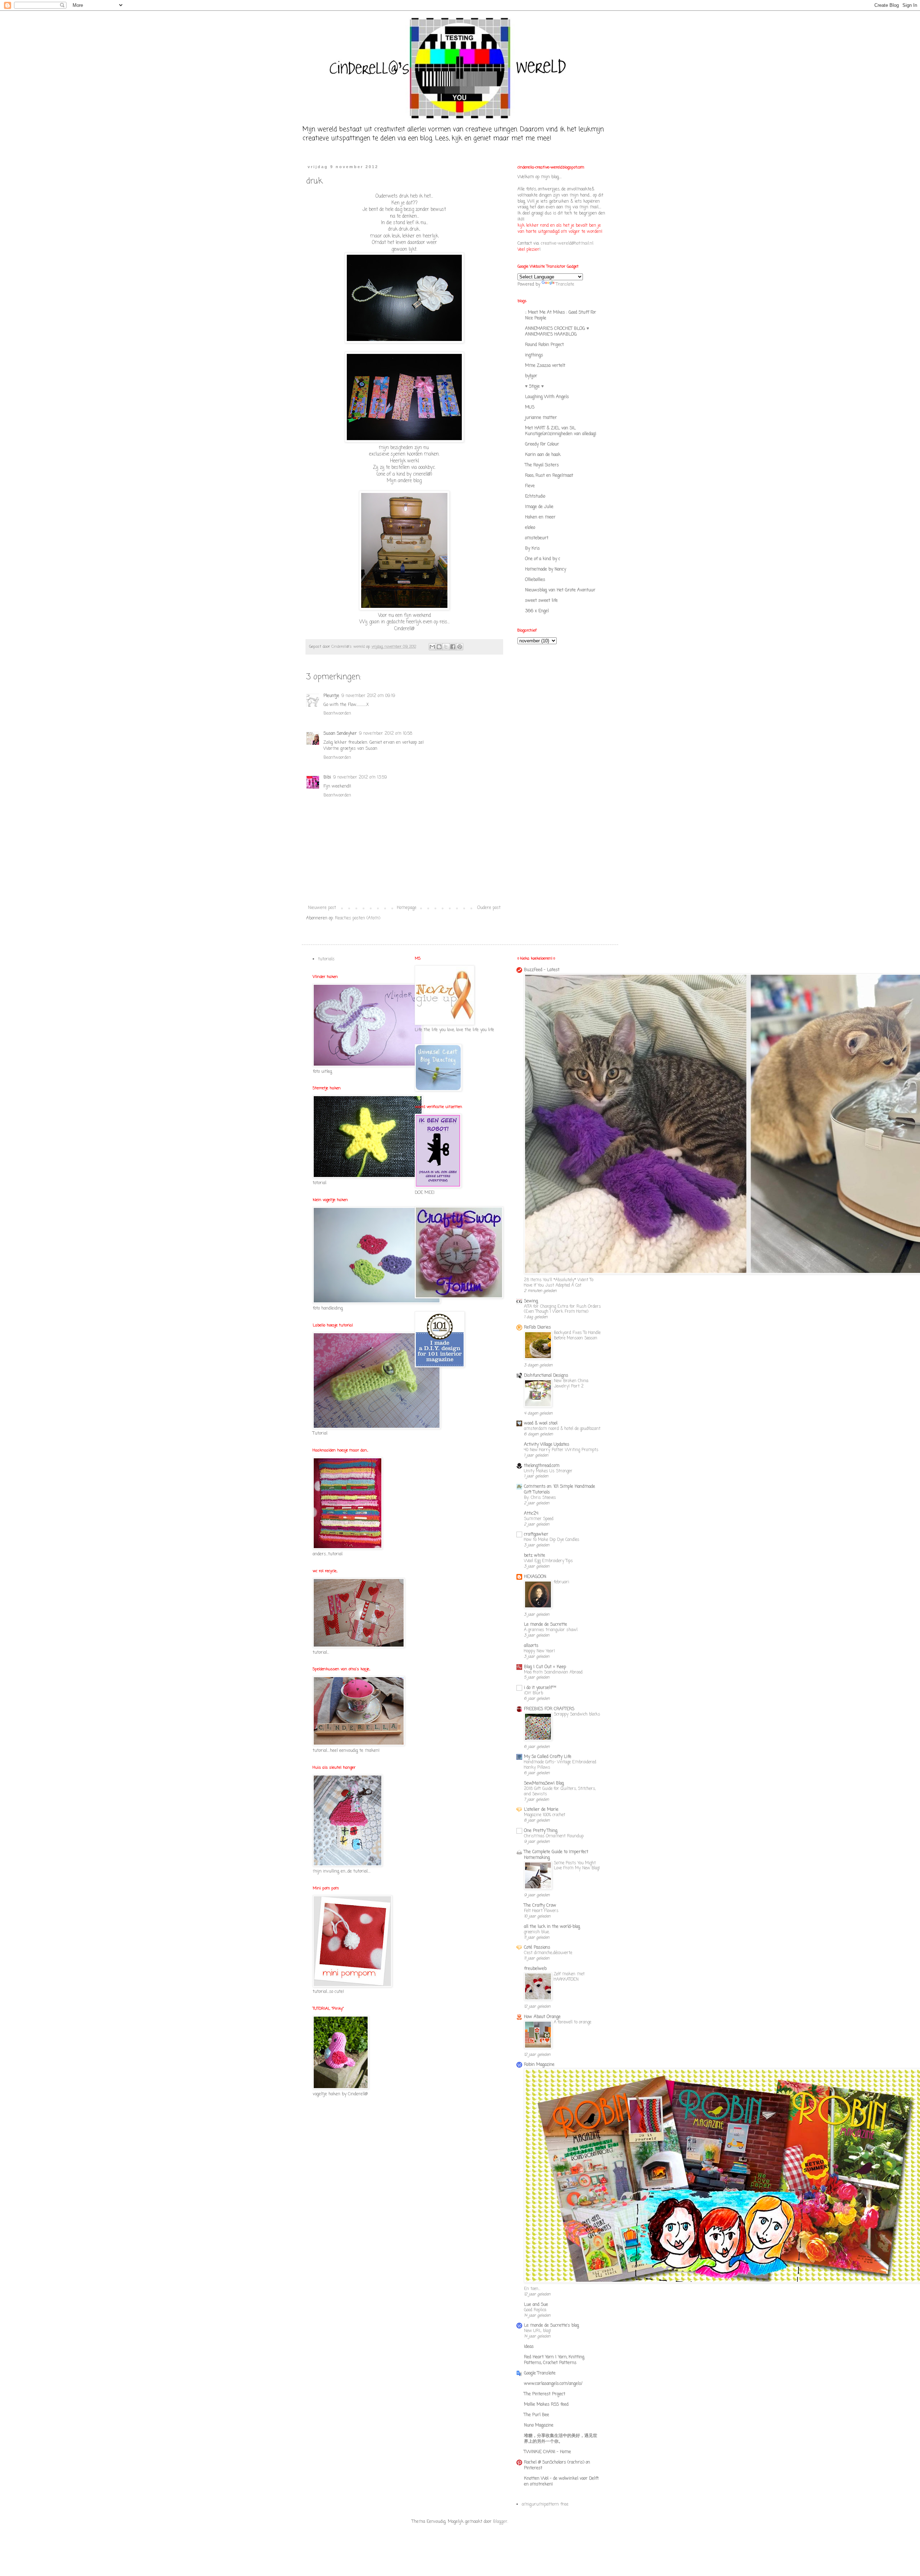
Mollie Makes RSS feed (546, 2405)
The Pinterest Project (545, 2394)
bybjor (531, 376)
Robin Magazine (539, 2065)
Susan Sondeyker (340, 734)
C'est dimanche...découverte (548, 1953)
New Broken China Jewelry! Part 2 (571, 1384)
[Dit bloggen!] (439, 647)
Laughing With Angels (547, 397)
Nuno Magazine (539, 2425)
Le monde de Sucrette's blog (551, 2326)
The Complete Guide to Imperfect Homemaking (556, 1855)
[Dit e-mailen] (432, 647)
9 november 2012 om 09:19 (368, 696)
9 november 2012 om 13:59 (360, 777)
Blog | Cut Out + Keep (545, 1667)
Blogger (500, 2522)
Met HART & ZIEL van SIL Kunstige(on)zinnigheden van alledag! (561, 431)
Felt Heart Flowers (541, 1911)
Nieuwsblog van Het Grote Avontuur (560, 590)
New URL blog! (537, 2331)
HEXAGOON (535, 1577)
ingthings (534, 355)
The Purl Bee (537, 2415)
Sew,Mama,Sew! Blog (544, 1783)
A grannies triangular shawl (551, 1630)
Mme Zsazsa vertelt (545, 366)
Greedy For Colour (542, 444)
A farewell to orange (572, 2022)
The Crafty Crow (540, 1906)
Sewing (531, 1301)
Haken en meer (540, 517)
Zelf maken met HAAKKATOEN (569, 1977)
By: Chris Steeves (540, 1498)
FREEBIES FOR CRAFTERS (549, 1709)
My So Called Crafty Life (548, 1757)
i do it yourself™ (540, 1688)
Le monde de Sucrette (546, 1625)
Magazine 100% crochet (545, 1815)
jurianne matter (541, 418)
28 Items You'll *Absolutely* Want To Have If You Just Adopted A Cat (559, 1283)
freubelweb (535, 1969)
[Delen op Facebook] (453, 647)
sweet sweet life (541, 601)
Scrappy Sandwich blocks (577, 1714)
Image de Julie (539, 507)
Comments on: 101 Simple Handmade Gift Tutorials (560, 1490)
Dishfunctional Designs (546, 1376)
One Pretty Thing (541, 1831)
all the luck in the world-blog (552, 1927)
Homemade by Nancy (546, 569)
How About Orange (542, 2017)
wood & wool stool (541, 1423)
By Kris (532, 549)
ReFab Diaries (537, 1328)
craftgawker (536, 1534)
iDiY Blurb (533, 1693)
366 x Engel (537, 611)
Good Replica (535, 2310)
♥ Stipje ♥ (534, 387)
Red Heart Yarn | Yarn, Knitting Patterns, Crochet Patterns (554, 2360)
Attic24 (531, 1514)
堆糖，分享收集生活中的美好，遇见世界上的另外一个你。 (561, 2439)
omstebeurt (537, 538)
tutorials (326, 959)
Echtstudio (535, 497)
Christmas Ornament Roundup (554, 1836)
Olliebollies (535, 580)
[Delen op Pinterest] (460, 647)
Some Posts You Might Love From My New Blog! (577, 1866)
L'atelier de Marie (541, 1810)
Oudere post (489, 908)
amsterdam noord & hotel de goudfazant (562, 1429)
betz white (535, 1556)
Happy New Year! (539, 1651)
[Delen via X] (446, 647)
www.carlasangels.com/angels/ (553, 2384)
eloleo (530, 528)
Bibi (327, 777)
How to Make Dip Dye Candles (552, 1540)
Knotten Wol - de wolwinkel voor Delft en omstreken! (561, 2482)
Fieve (530, 486)
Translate (565, 285)
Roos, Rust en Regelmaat (549, 476)
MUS (530, 407)
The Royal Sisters (542, 465)
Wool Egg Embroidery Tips (548, 1561)
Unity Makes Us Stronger (548, 1471)
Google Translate (540, 2373)
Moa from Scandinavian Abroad (553, 1672)
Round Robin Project (544, 345)
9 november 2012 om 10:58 (386, 734)
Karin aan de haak (543, 455)
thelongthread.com (542, 1466)
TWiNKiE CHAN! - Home (548, 2452)
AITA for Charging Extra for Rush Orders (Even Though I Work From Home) (562, 1309)
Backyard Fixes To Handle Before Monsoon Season (577, 1336)
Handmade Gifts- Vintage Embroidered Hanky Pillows (560, 1765)
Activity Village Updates (547, 1445)
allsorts (531, 1646)
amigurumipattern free (545, 2505)
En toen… (532, 2289)
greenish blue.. (537, 1932)
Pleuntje (331, 696)
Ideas (529, 2347)
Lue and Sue (536, 2305)
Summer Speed (539, 1519)
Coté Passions (537, 1948)
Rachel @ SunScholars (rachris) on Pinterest (557, 2465)
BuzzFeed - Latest (542, 970)
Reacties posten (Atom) (358, 918)
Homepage (407, 908)
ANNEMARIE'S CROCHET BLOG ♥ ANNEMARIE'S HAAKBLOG (557, 332)
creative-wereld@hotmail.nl (567, 244)
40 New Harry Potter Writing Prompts (561, 1450)
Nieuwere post (322, 908)
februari (562, 1582)
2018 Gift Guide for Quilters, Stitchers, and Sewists (560, 1792)
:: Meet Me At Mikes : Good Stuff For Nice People (561, 315)
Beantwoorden (337, 714)
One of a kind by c (543, 559)
